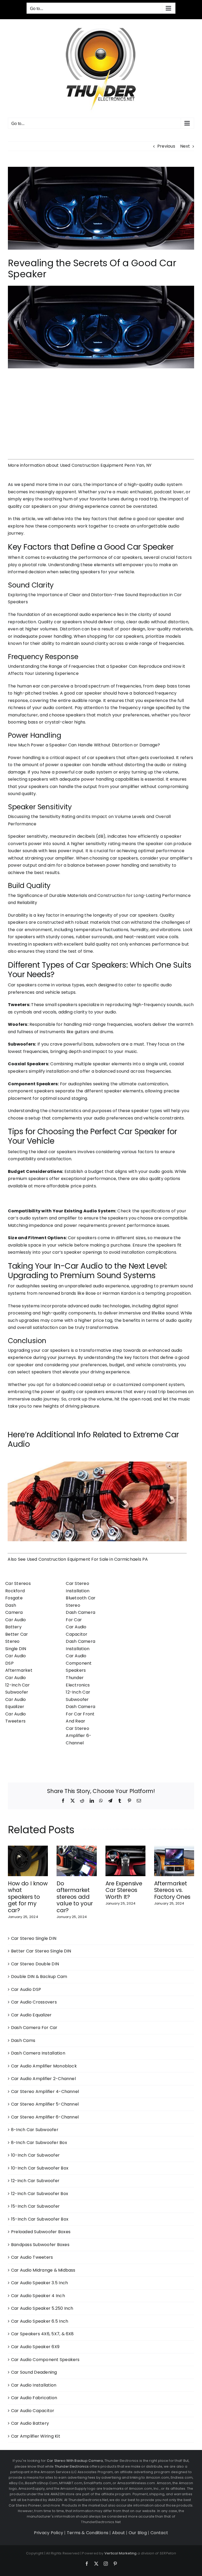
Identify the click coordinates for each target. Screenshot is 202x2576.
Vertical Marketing (120, 2553)
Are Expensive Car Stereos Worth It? (124, 1890)
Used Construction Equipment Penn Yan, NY (106, 465)
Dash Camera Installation (38, 2053)
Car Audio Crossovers (34, 2002)
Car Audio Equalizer (31, 2015)
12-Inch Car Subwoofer (35, 2181)
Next (185, 146)
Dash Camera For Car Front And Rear (80, 1714)
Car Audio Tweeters (32, 2257)
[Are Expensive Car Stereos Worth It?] (125, 1849)
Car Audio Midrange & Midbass (43, 2270)
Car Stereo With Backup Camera (75, 2461)
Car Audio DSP (26, 1989)
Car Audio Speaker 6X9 (35, 2347)
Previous (166, 146)
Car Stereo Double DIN (35, 1964)
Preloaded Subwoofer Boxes (41, 2232)
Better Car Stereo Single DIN (17, 1641)
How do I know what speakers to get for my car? (28, 1897)
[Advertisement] (101, 410)
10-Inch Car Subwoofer (35, 2155)
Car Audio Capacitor (33, 2411)
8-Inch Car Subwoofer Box (39, 2143)
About (118, 2533)
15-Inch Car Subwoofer (35, 2206)
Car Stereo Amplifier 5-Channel (45, 2104)
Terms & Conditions (88, 2533)
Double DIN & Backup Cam (39, 1977)
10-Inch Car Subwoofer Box (40, 2168)
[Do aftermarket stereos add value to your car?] (77, 1849)
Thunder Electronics (72, 2466)
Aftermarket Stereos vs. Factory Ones (172, 1890)
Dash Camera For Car (34, 2028)
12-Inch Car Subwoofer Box (40, 2194)
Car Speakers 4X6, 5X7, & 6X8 (42, 2334)
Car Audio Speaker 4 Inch (38, 2296)
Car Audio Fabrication (34, 2398)
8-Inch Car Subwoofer (35, 2130)
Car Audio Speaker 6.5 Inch (40, 2321)
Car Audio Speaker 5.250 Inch (42, 2308)
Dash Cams (23, 2040)
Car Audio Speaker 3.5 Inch (39, 2283)
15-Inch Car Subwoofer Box (40, 2219)
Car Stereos (18, 1583)
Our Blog (138, 2533)
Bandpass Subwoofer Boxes (40, 2245)
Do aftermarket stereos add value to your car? (75, 1897)
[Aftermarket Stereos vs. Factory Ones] (174, 1849)
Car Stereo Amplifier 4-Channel (45, 2092)
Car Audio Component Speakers (79, 1663)
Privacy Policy (49, 2533)
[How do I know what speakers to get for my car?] (28, 1849)
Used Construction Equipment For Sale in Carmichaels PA (87, 1559)
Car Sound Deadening (34, 2372)
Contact (159, 2533)
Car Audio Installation (34, 2385)
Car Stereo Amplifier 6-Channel (79, 1736)
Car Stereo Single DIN (34, 1938)
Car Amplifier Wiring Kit (36, 2436)
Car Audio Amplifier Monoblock (44, 2066)
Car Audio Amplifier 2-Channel (43, 2079)
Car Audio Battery (30, 2423)
